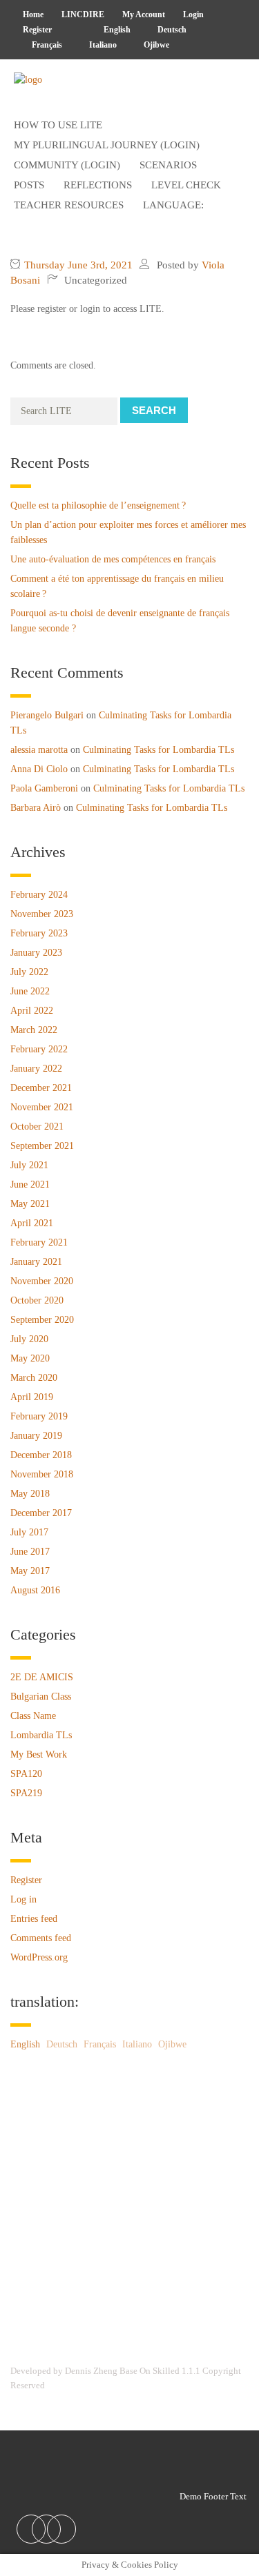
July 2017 (29, 1532)
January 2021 (36, 1262)
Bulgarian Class (41, 1697)
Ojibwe (155, 45)
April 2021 (32, 1223)
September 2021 (42, 1146)
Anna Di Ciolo (39, 769)
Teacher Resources (69, 205)
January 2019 (36, 1436)
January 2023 (36, 953)
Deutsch (171, 30)
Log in (23, 1899)
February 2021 (39, 1242)
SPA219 (26, 1793)
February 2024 (39, 895)
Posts (29, 185)
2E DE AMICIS (42, 1677)
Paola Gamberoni (44, 788)
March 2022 (34, 1030)
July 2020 (29, 1339)
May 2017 (30, 1571)
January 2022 (36, 1069)
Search (154, 410)
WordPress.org (39, 1957)
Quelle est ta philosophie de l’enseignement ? (98, 505)
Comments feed (41, 1938)
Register (37, 30)
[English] (73, 30)
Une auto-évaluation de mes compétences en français (113, 559)
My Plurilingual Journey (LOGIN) (107, 145)
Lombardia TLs (41, 1735)
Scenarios (168, 165)
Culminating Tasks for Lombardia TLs (159, 750)
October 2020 (37, 1300)
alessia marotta (39, 750)
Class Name (33, 1716)
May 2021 (30, 1204)
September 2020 (42, 1320)
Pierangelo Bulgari (47, 715)
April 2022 (32, 1011)
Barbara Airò (36, 808)
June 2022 (30, 991)
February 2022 (39, 1049)
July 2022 (29, 972)
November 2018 (42, 1474)
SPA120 (26, 1774)
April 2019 (32, 1397)
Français (46, 45)
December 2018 (41, 1455)
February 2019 (39, 1416)
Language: (175, 205)
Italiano (102, 45)
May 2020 (30, 1358)
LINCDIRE (83, 14)
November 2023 (42, 914)
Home (33, 14)
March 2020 (34, 1378)
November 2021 (42, 1107)
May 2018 (30, 1494)
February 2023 (39, 933)
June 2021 (30, 1184)
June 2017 (30, 1552)
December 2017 (41, 1513)
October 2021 (37, 1127)
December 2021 (41, 1088)
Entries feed (34, 1919)
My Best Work (39, 1754)
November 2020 (42, 1281)
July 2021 (29, 1165)
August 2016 (35, 1590)
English (116, 30)
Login (193, 14)
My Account (144, 14)
